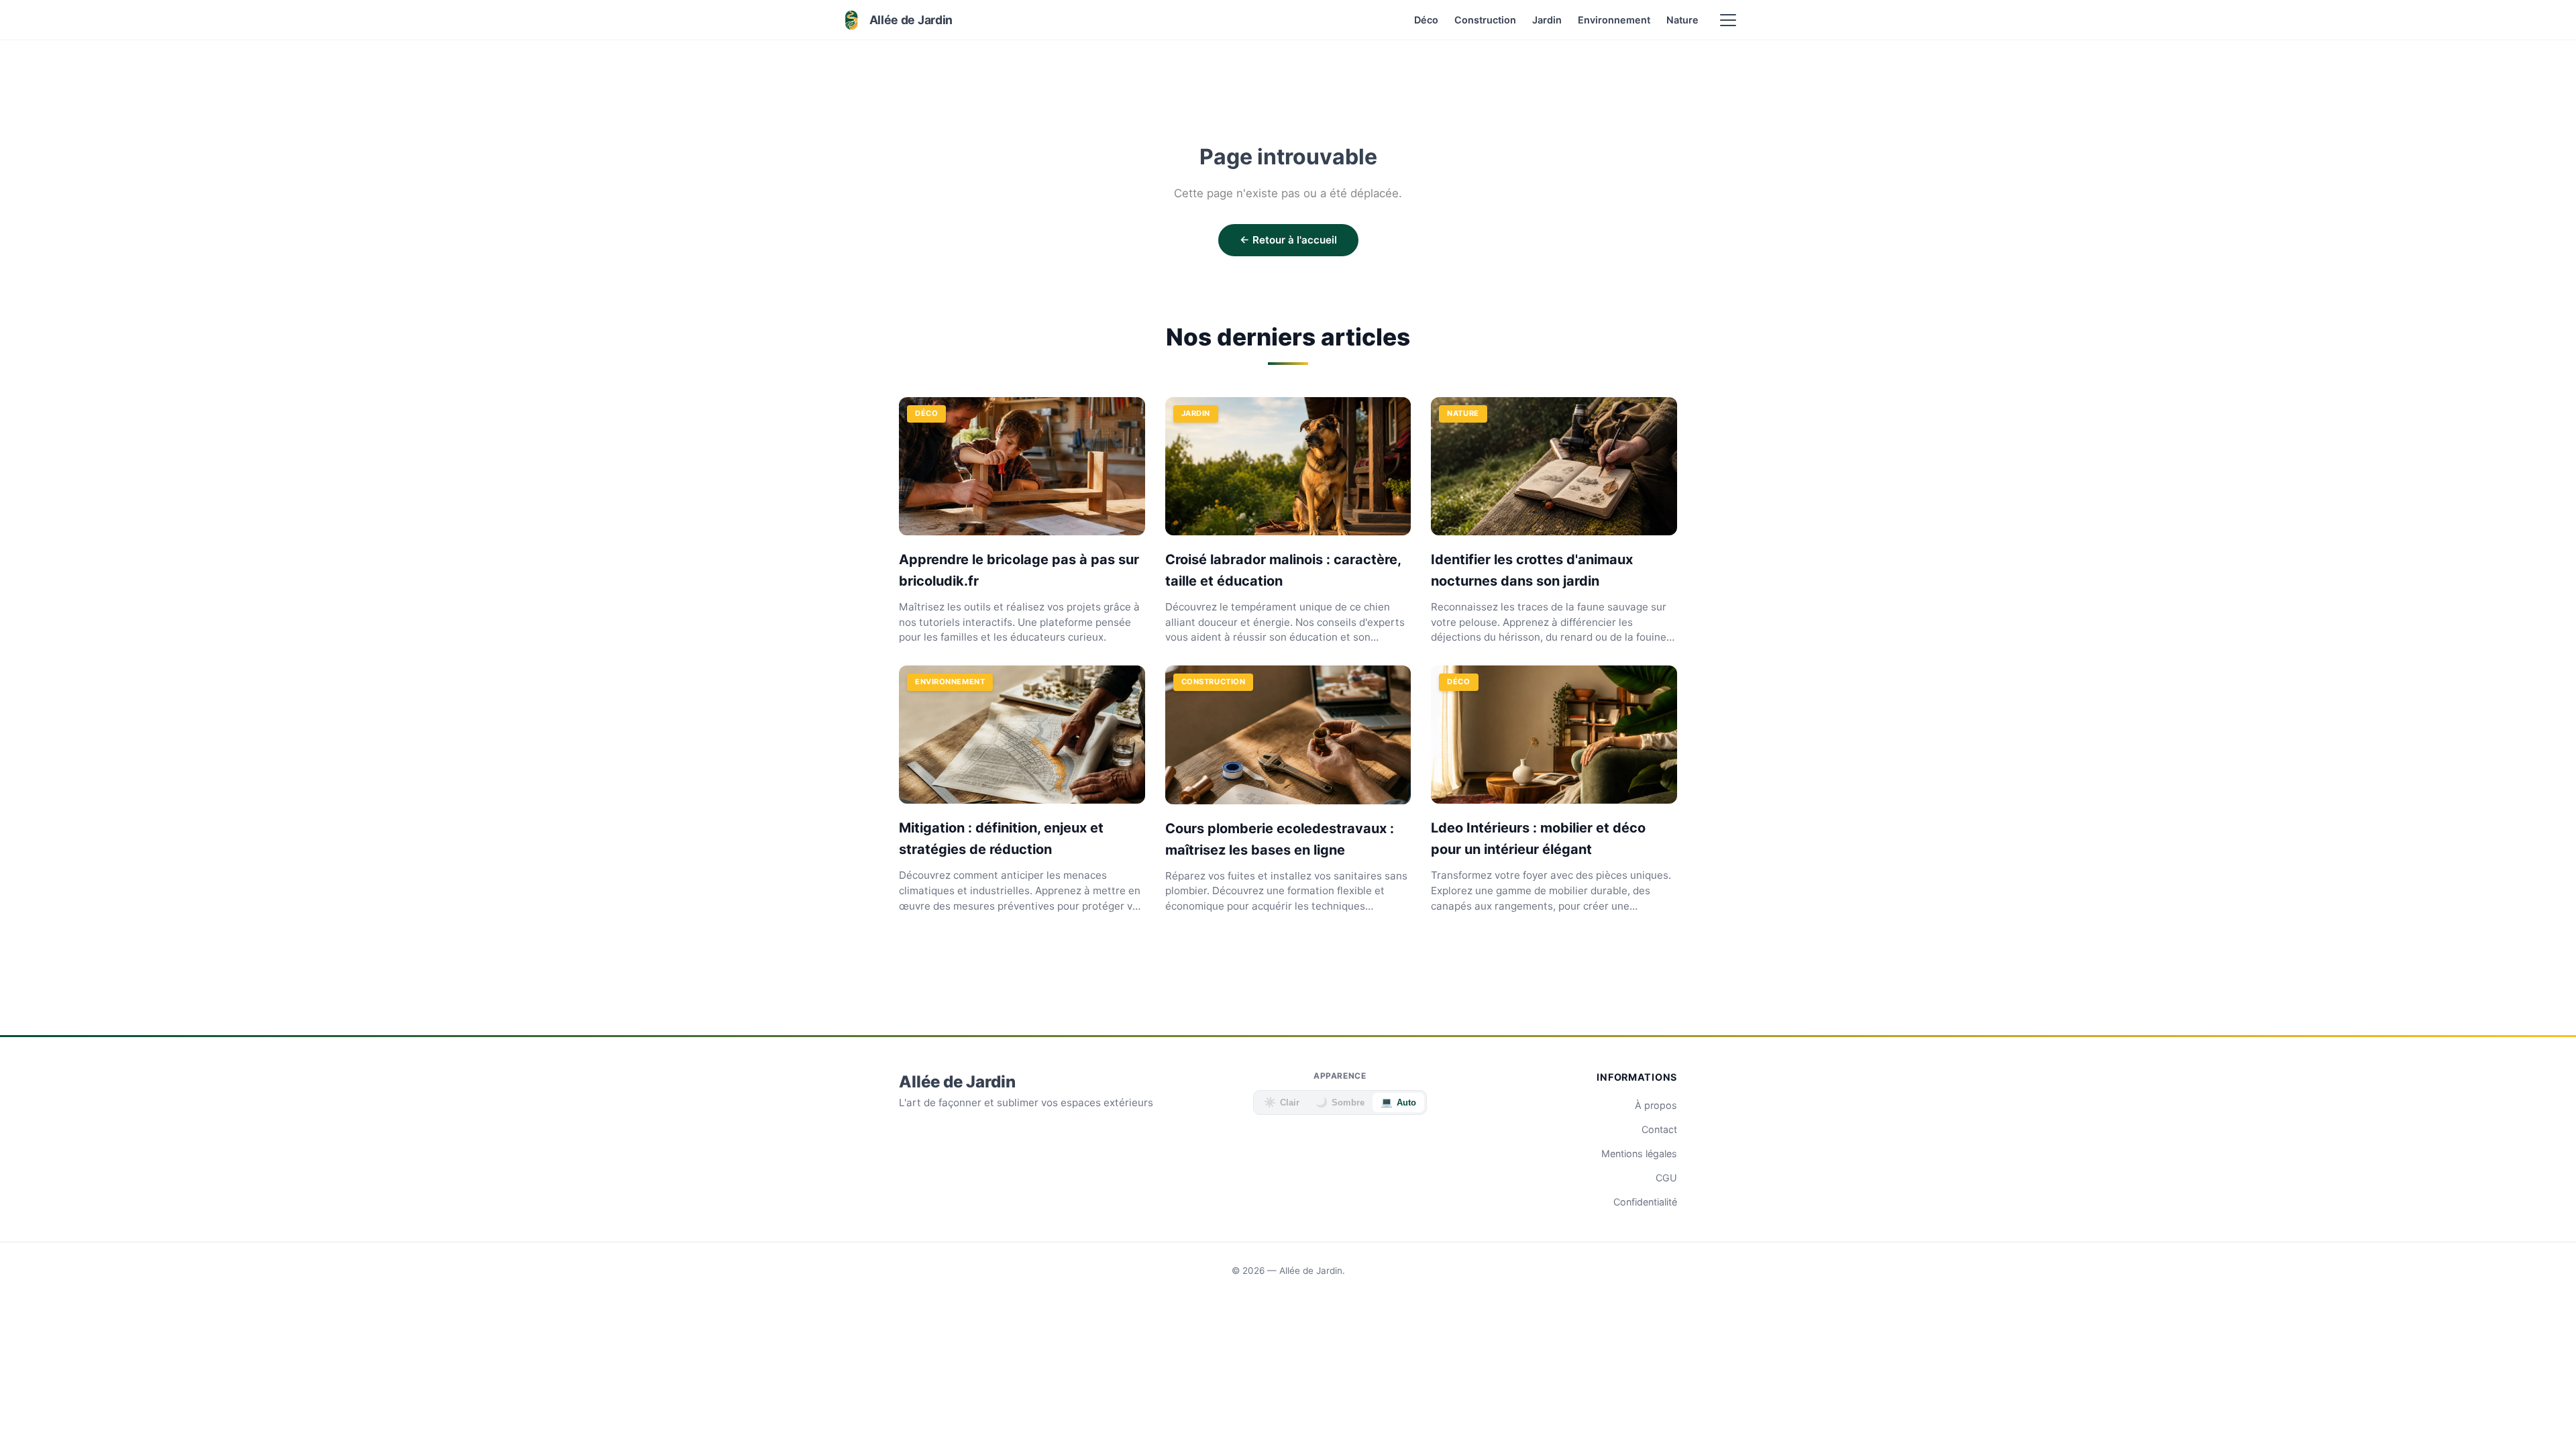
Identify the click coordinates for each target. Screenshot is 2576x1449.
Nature (1682, 20)
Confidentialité (1645, 1202)
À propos (1656, 1105)
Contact (1659, 1129)
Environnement (1614, 20)
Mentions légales (1639, 1153)
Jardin (1547, 20)
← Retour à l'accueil (1288, 240)
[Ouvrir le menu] (1728, 20)
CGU (1666, 1178)
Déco (1426, 20)
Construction (1485, 20)
